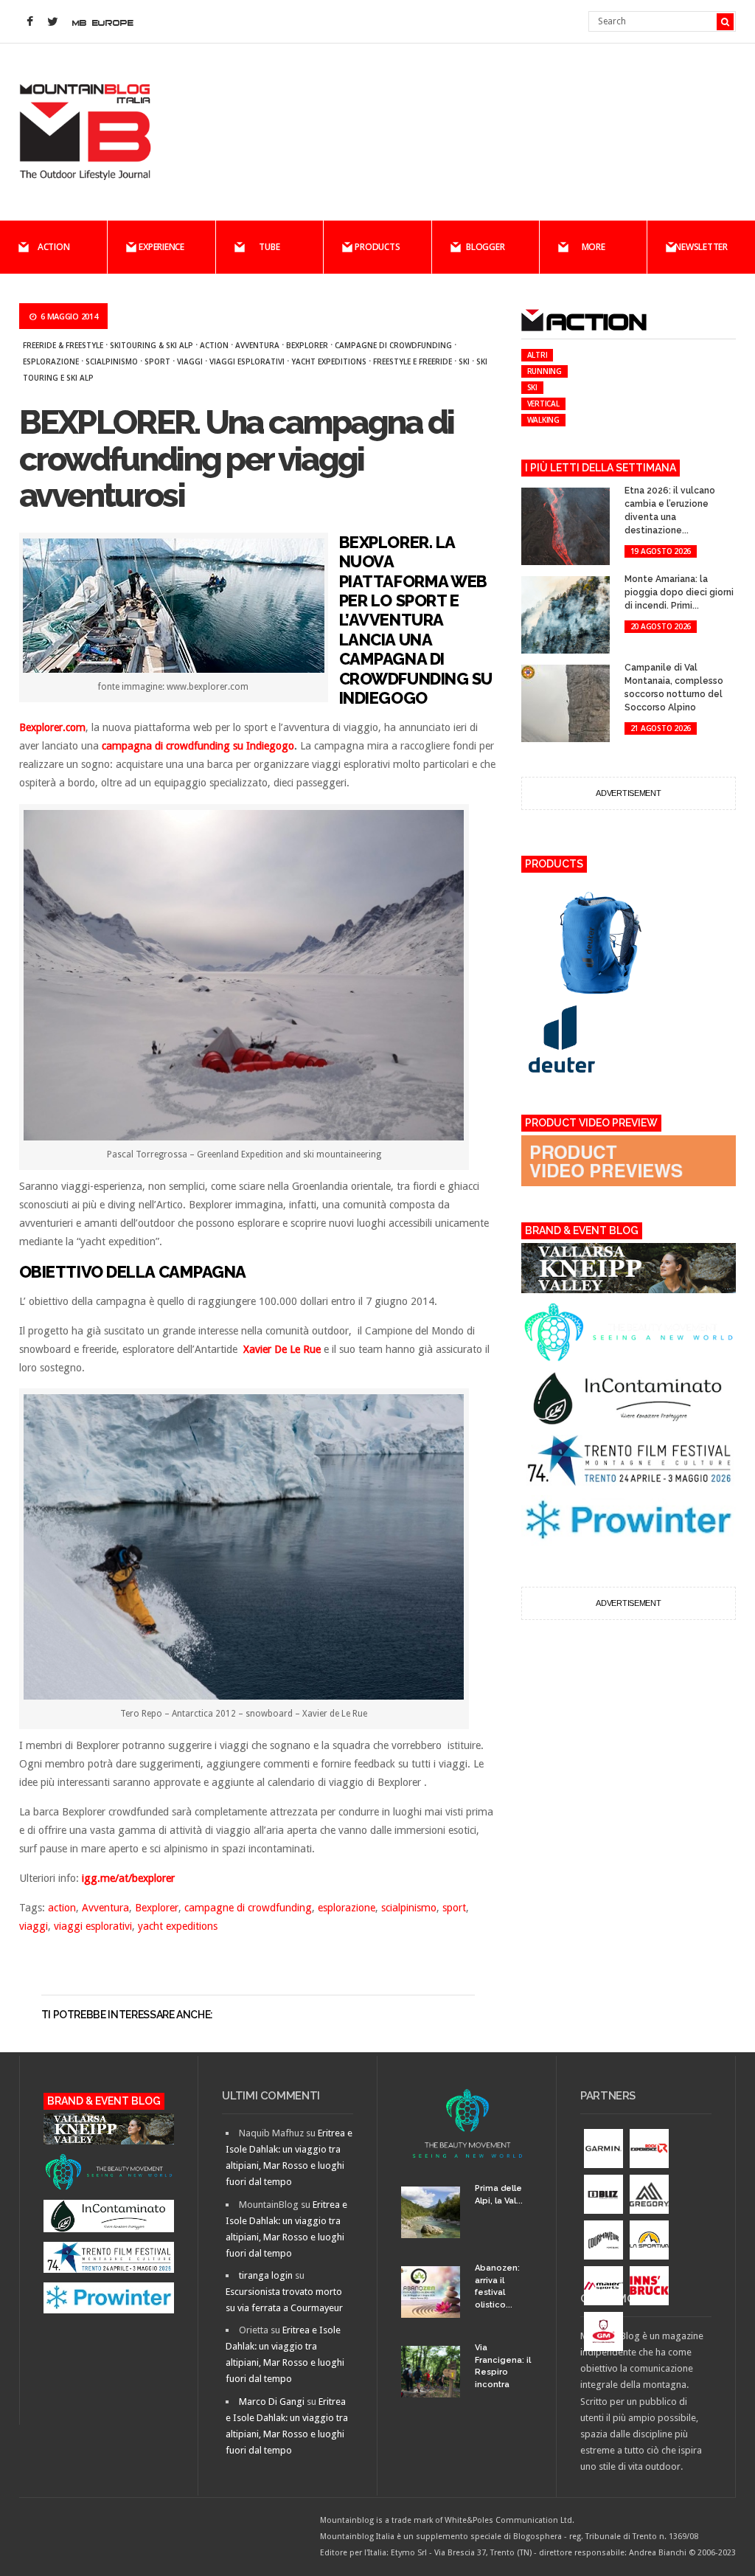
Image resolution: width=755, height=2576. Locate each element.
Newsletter (701, 247)
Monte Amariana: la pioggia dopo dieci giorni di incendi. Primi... (679, 592)
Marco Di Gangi (272, 2402)
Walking (543, 420)
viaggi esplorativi (247, 361)
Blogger (485, 247)
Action (54, 247)
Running (544, 371)
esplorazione (51, 361)
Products (377, 247)
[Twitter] (53, 22)
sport (157, 361)
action (214, 345)
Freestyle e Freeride (413, 361)
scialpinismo (112, 361)
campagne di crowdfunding (393, 345)
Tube (269, 247)
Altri (537, 355)
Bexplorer (307, 345)
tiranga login (266, 2275)
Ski (464, 361)
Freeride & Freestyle (63, 345)
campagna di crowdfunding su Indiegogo (198, 746)
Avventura (257, 345)
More (594, 247)
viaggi (190, 361)
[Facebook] (30, 22)
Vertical (543, 404)
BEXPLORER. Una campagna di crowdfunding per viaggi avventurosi (237, 459)
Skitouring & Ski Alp (152, 345)
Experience (161, 247)
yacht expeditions (329, 361)
